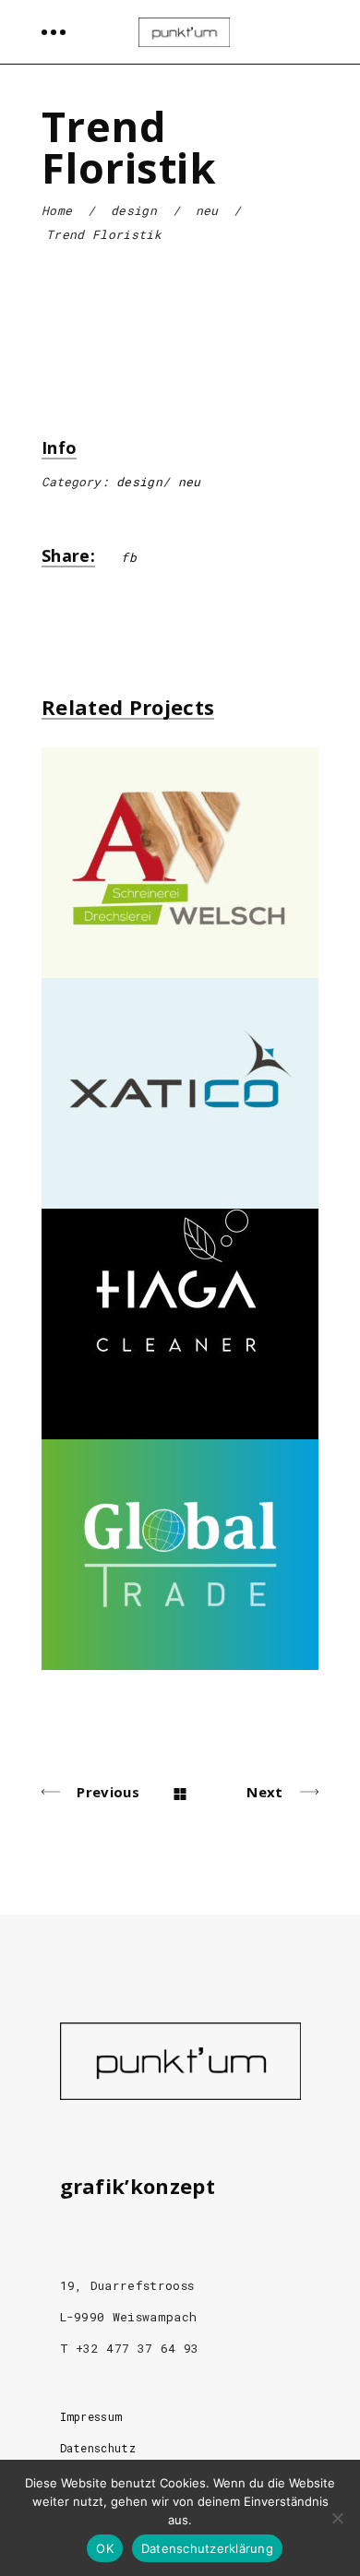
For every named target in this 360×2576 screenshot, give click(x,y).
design (134, 210)
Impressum (91, 2416)
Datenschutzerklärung (207, 2548)
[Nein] (337, 2518)
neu (207, 210)
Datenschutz (98, 2448)
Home (57, 210)
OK (105, 2548)
